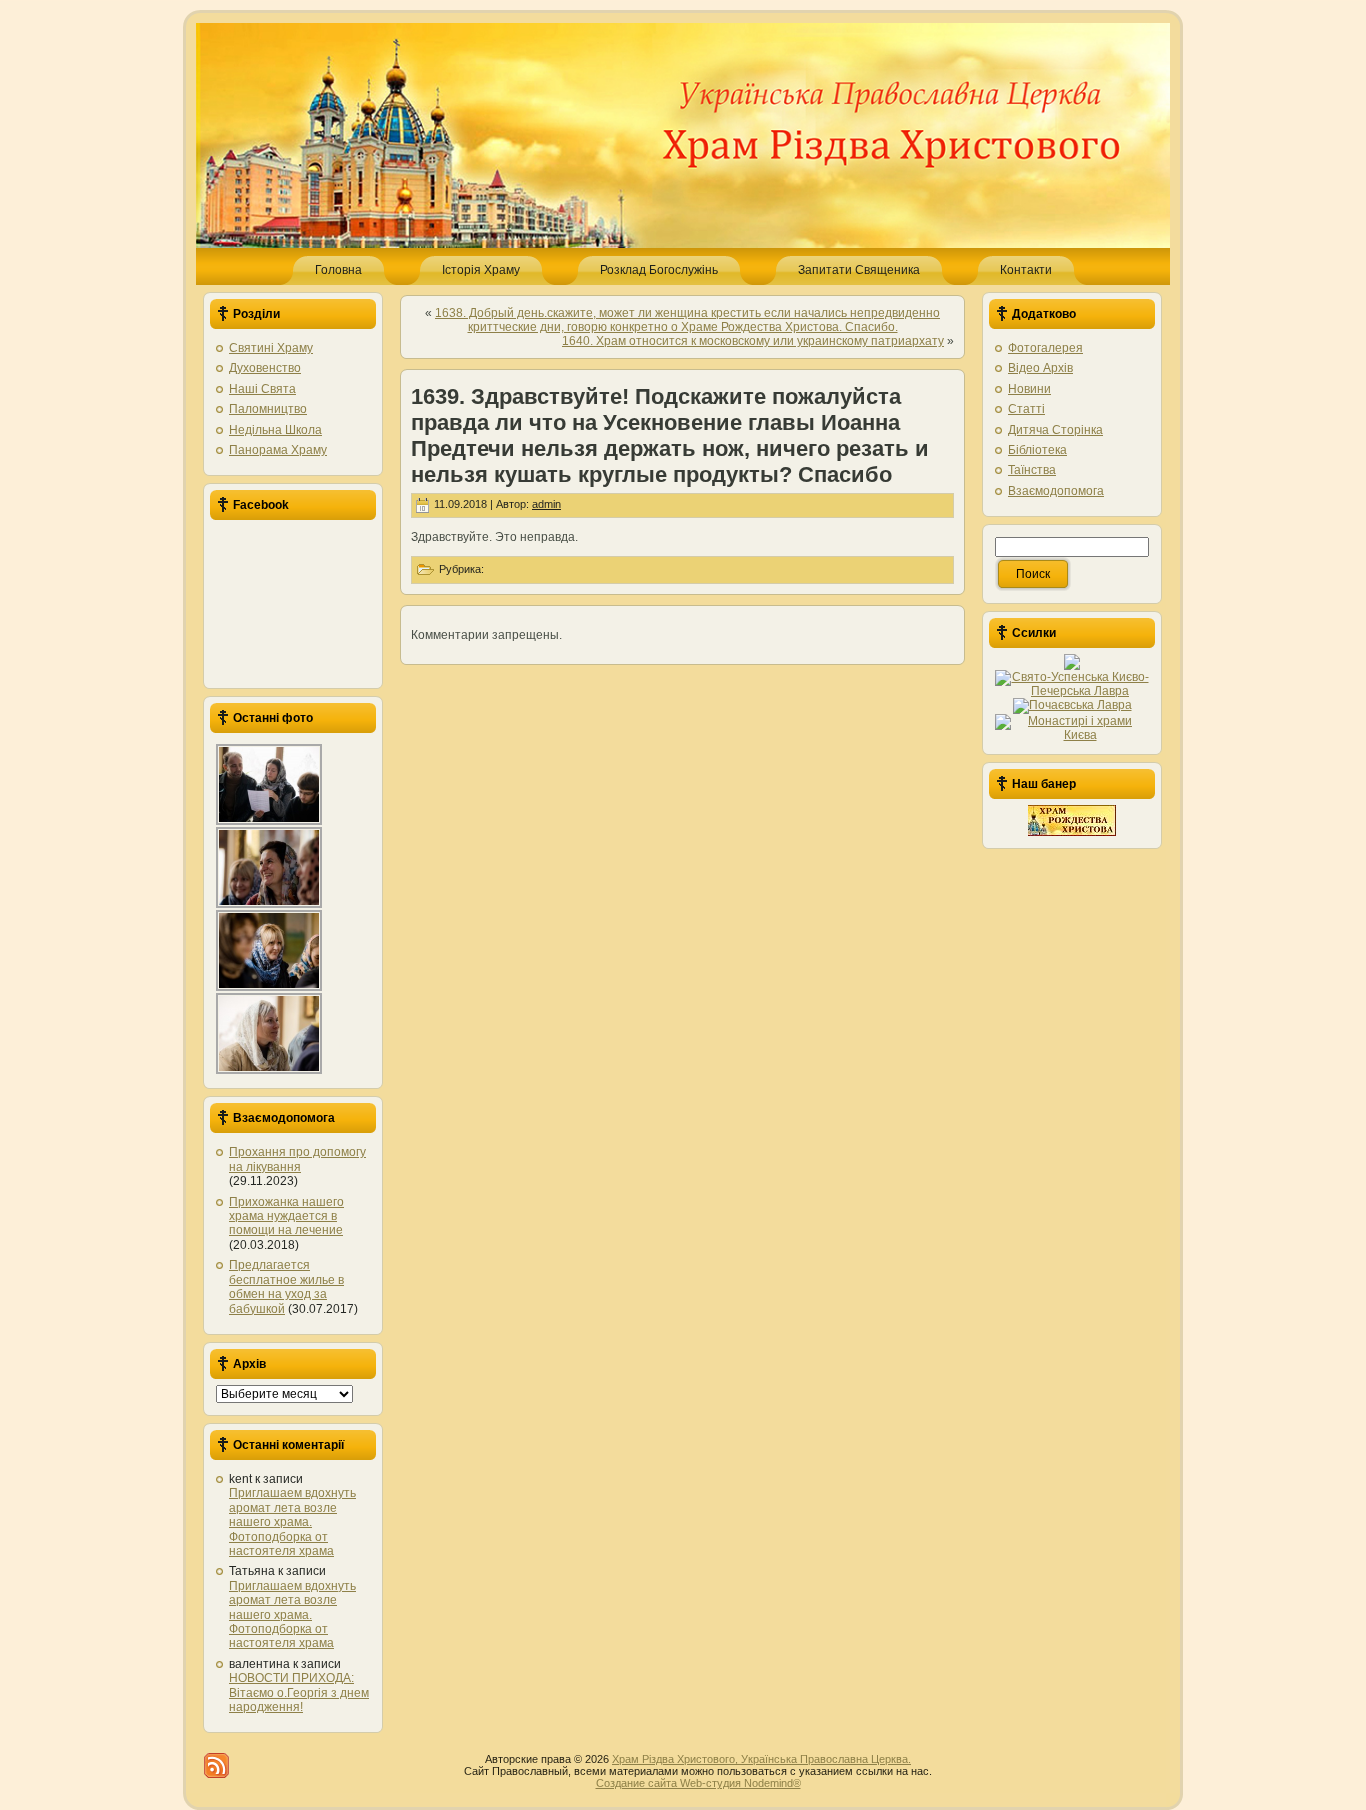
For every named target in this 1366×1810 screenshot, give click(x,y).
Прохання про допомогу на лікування (297, 1159)
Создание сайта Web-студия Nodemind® (698, 1783)
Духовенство (265, 368)
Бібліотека (1037, 450)
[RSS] (216, 1765)
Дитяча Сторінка (1055, 430)
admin (546, 504)
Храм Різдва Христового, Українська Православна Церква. (761, 1759)
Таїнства (1032, 470)
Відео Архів (1040, 368)
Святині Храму (271, 348)
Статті (1026, 409)
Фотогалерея (1045, 348)
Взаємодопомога (1056, 491)
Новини (1029, 389)
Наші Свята (262, 389)
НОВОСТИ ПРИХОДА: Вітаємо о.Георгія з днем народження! (299, 1692)
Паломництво (268, 409)
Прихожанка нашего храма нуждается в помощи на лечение (286, 1216)
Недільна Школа (275, 430)
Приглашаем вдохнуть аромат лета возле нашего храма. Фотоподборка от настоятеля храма (292, 1522)
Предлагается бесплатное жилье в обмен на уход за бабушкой (286, 1286)
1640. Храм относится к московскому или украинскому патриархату (753, 341)
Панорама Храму (278, 450)
